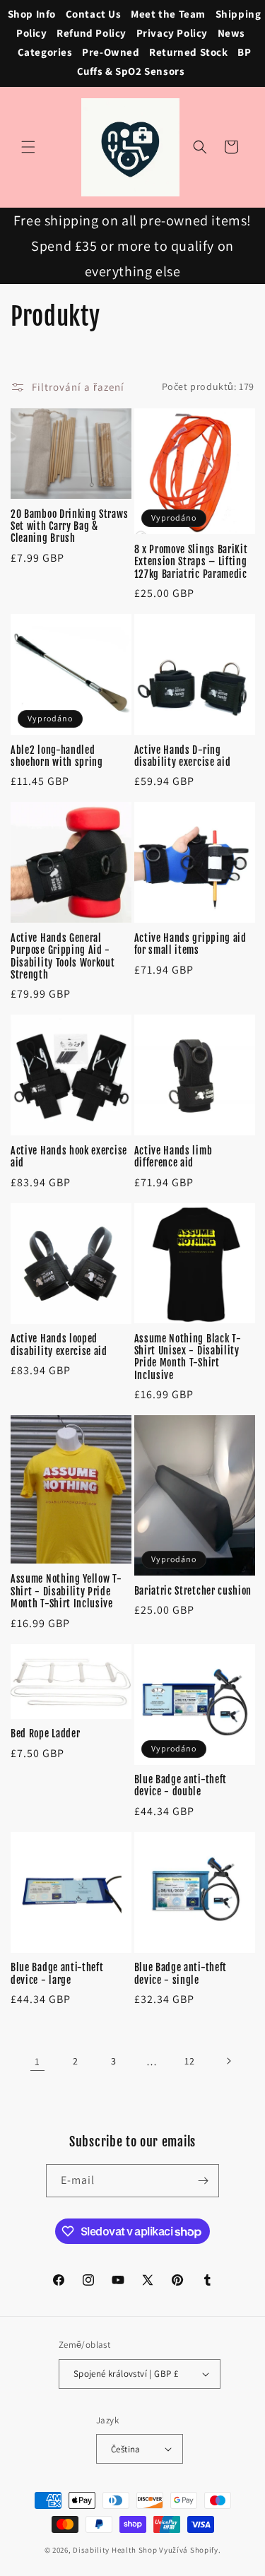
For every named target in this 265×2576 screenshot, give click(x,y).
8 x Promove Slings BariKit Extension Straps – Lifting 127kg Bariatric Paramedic (191, 562)
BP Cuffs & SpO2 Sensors (164, 61)
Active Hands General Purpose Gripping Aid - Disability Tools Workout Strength (63, 956)
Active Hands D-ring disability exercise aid (183, 756)
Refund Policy (92, 33)
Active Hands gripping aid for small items (190, 944)
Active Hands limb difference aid (173, 1157)
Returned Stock (188, 52)
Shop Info (32, 14)
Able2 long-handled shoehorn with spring (57, 756)
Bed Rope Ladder (45, 1733)
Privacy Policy (172, 33)
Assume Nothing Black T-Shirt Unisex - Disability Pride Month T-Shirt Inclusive (188, 1357)
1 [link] (37, 2061)
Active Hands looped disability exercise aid (59, 1345)
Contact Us (94, 14)
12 (189, 2061)
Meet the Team (168, 14)
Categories (45, 52)
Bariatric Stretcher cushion (193, 1591)
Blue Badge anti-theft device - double (181, 1785)
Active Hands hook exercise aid (69, 1157)
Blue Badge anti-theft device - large (57, 1973)
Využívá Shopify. (190, 2550)
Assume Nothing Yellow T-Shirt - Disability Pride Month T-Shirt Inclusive (66, 1591)
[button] (28, 147)
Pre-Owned (111, 52)
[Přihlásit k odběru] (203, 2181)
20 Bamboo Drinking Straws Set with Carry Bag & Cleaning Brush (69, 526)
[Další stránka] (228, 2061)
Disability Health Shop (115, 2550)
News (231, 33)
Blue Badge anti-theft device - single (181, 1973)
